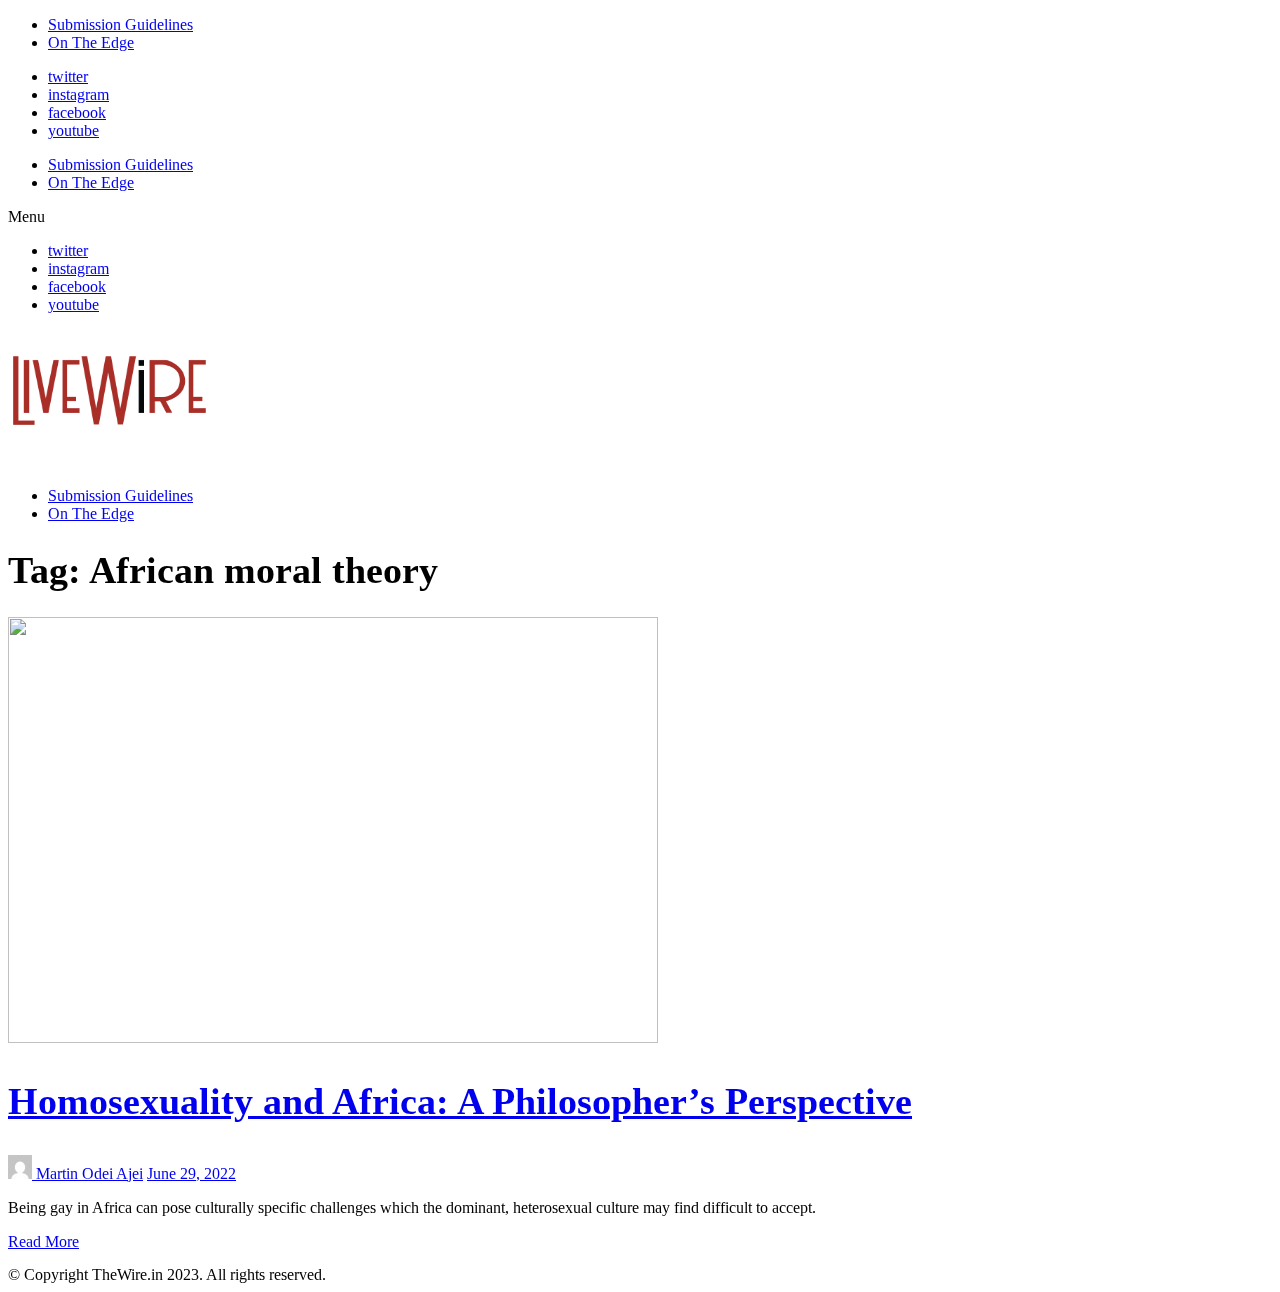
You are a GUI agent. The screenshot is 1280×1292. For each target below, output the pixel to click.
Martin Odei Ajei (89, 1173)
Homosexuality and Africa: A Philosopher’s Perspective (460, 1101)
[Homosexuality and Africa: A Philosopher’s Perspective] (333, 1037)
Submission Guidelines (120, 24)
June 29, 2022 (191, 1173)
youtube (73, 130)
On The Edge (91, 42)
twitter (68, 76)
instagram (78, 94)
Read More (43, 1241)
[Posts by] (22, 1173)
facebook (77, 112)
